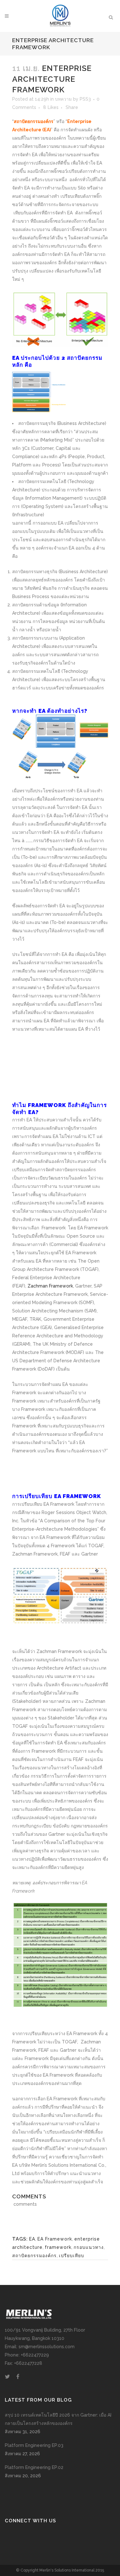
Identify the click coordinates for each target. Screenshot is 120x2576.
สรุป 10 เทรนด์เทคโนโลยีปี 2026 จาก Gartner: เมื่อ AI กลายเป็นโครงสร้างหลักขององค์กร (58, 2419)
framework (58, 2247)
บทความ (63, 99)
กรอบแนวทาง (89, 2247)
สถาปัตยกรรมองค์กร (34, 2256)
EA (32, 2239)
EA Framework (55, 2239)
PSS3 (85, 99)
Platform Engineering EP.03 (34, 2445)
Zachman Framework (50, 1286)
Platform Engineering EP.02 (34, 2467)
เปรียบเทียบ (72, 2256)
